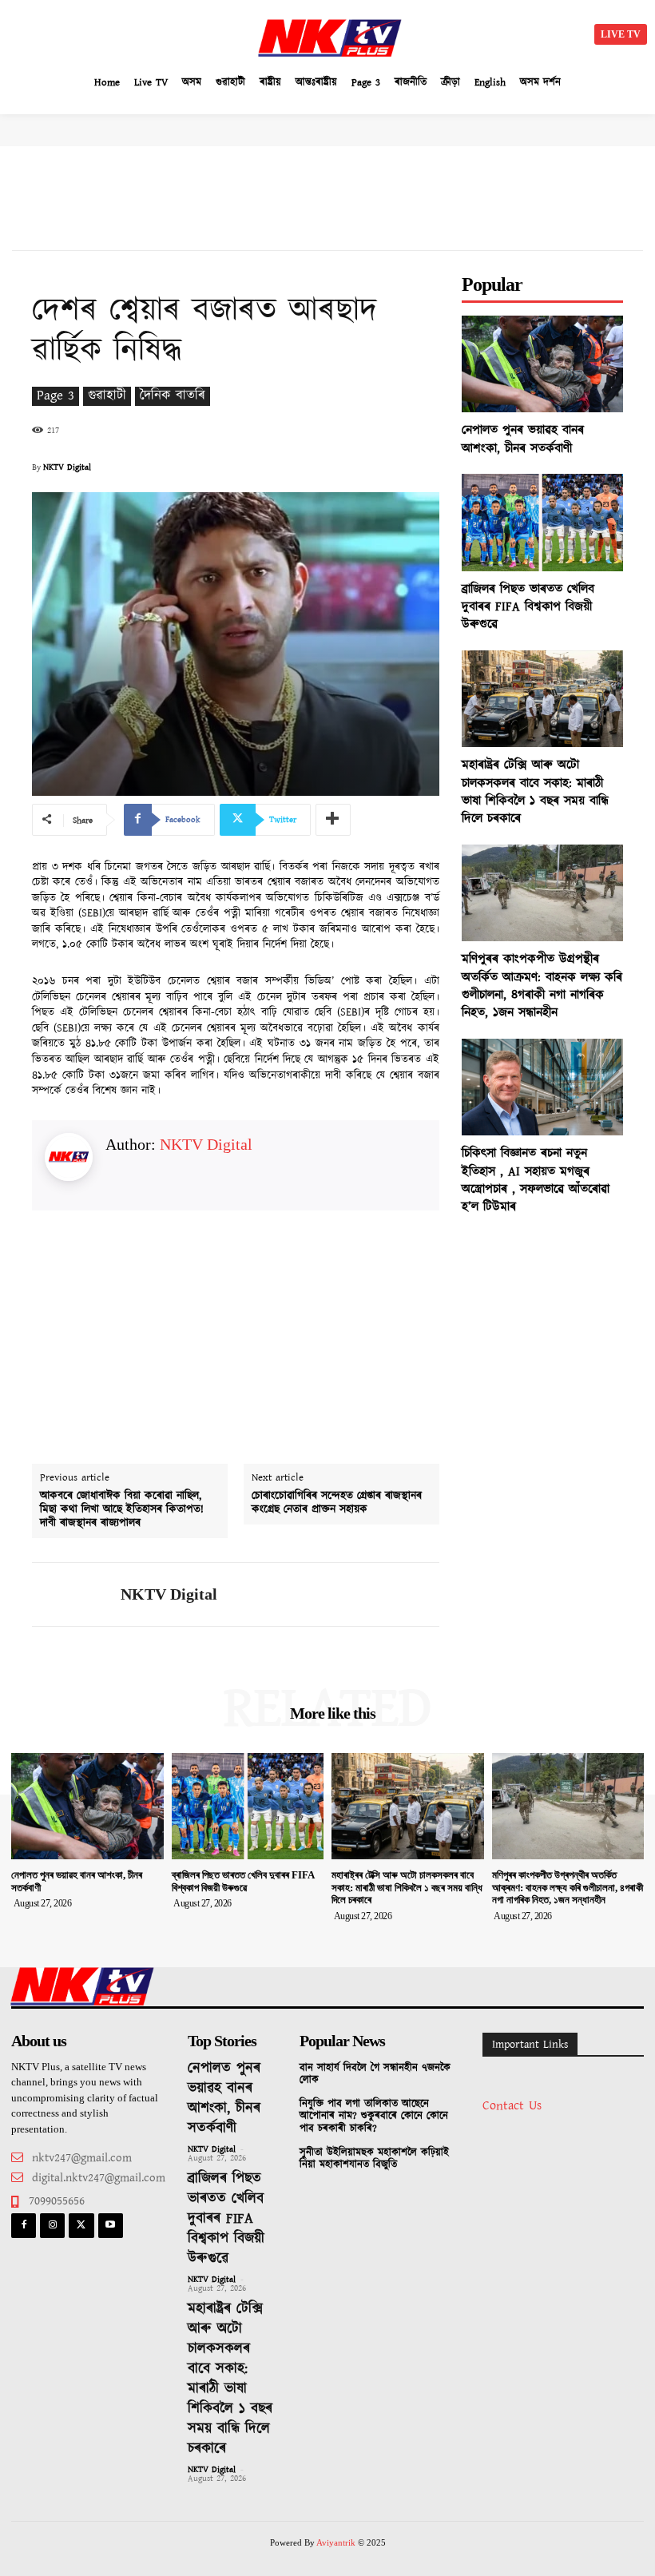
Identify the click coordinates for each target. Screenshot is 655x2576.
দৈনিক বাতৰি (173, 396)
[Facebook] (24, 2226)
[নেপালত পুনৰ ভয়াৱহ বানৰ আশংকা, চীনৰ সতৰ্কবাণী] (542, 364)
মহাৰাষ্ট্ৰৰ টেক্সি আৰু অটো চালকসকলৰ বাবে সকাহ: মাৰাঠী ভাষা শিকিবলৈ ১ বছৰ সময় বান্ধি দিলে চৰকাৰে (535, 792)
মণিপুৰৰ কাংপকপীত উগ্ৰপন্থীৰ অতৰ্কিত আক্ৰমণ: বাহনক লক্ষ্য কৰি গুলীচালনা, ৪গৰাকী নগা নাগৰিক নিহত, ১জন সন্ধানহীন (542, 986)
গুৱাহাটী (107, 396)
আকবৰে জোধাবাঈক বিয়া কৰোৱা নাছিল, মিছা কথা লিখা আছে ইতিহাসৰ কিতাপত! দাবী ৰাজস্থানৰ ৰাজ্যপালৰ (122, 1509)
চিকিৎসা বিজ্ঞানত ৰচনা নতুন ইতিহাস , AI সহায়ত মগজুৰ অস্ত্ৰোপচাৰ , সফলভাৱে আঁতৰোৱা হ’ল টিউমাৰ (536, 1180)
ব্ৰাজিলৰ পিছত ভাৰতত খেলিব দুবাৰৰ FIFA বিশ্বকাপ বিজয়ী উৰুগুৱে (528, 607)
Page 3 (56, 396)
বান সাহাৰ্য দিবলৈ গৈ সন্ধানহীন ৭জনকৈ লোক (375, 2075)
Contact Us (512, 2106)
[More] (333, 820)
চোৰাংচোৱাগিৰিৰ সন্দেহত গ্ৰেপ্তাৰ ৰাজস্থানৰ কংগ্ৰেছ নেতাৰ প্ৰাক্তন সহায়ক (337, 1503)
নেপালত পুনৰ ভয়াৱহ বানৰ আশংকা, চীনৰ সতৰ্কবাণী (523, 439)
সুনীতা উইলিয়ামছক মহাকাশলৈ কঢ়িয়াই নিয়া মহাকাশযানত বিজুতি (374, 2159)
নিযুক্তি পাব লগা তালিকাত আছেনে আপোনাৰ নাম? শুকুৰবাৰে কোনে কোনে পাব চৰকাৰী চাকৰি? (374, 2117)
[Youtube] (111, 2226)
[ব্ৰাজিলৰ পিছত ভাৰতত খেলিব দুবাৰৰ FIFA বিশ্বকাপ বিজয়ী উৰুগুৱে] (542, 522)
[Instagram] (52, 2226)
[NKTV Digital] (70, 1594)
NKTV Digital (67, 467)
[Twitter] (81, 2226)
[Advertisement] (152, 32)
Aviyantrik (337, 2542)
